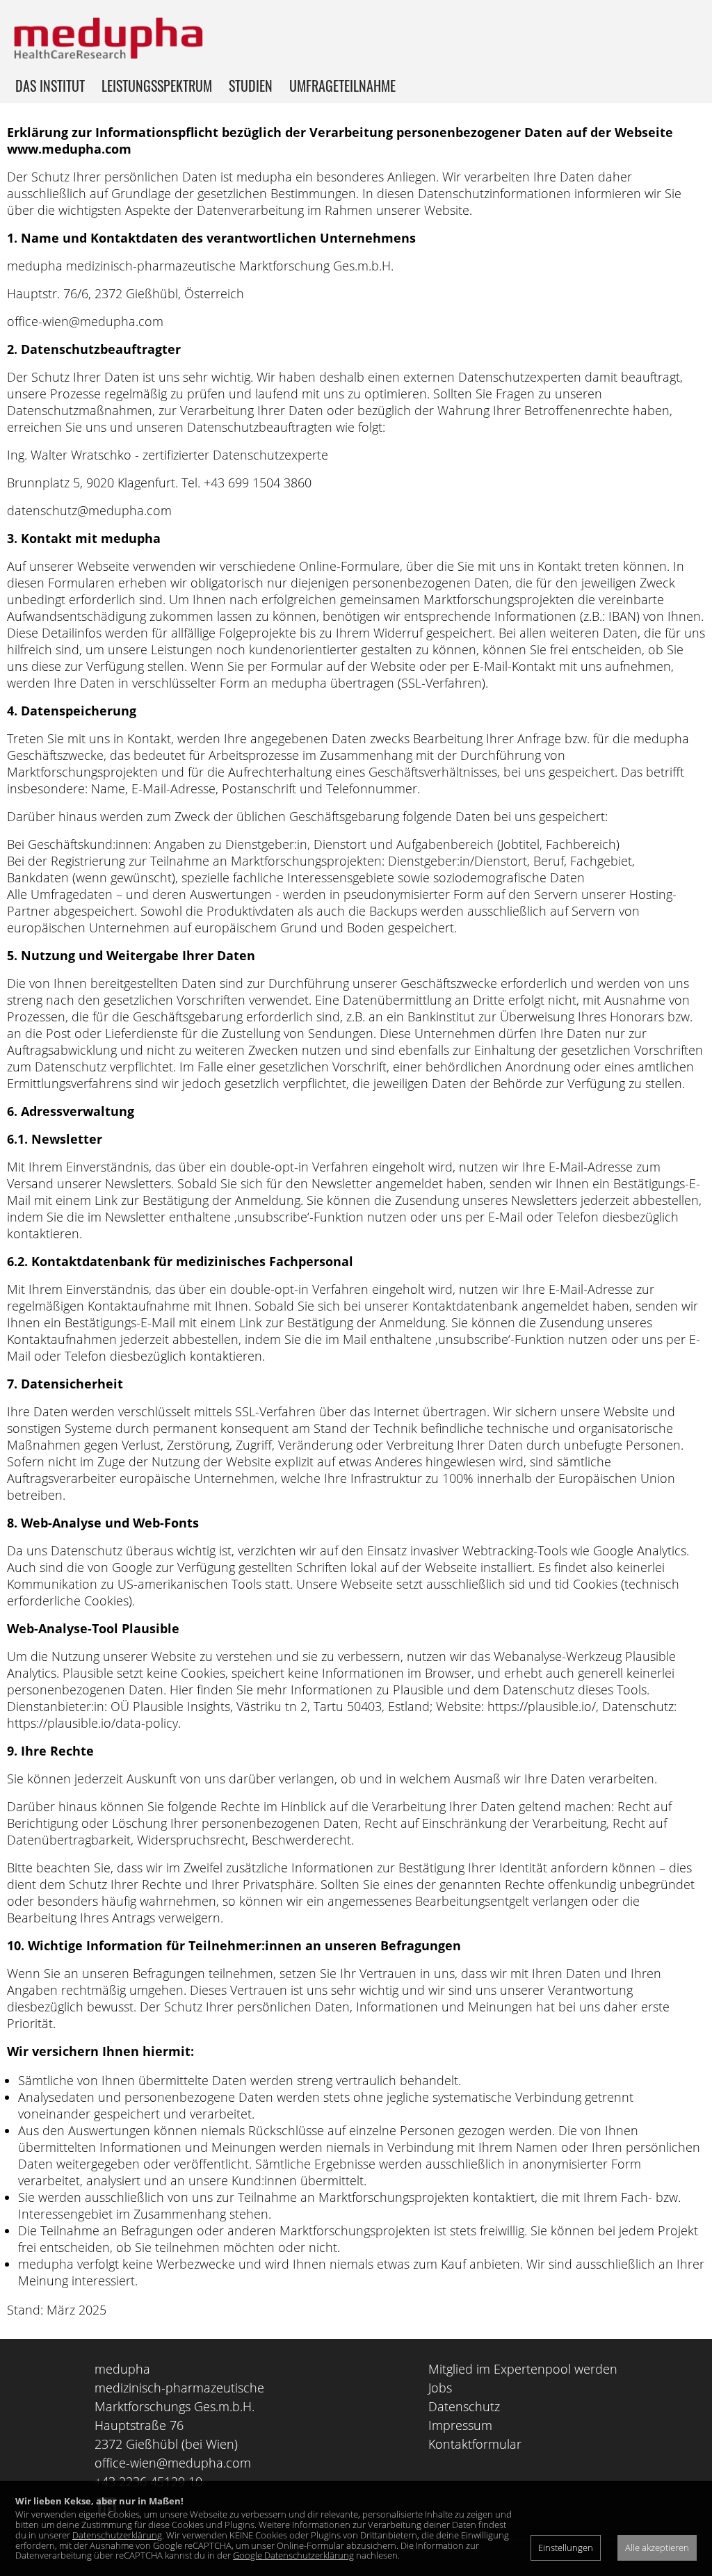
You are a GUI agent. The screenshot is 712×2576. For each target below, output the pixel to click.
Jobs (440, 2388)
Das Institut (50, 86)
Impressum (460, 2425)
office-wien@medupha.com (173, 2463)
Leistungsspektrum (157, 86)
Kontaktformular (475, 2444)
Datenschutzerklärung (117, 2535)
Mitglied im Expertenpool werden (523, 2369)
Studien (251, 86)
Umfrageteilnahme (342, 86)
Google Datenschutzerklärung (293, 2555)
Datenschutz (464, 2406)
